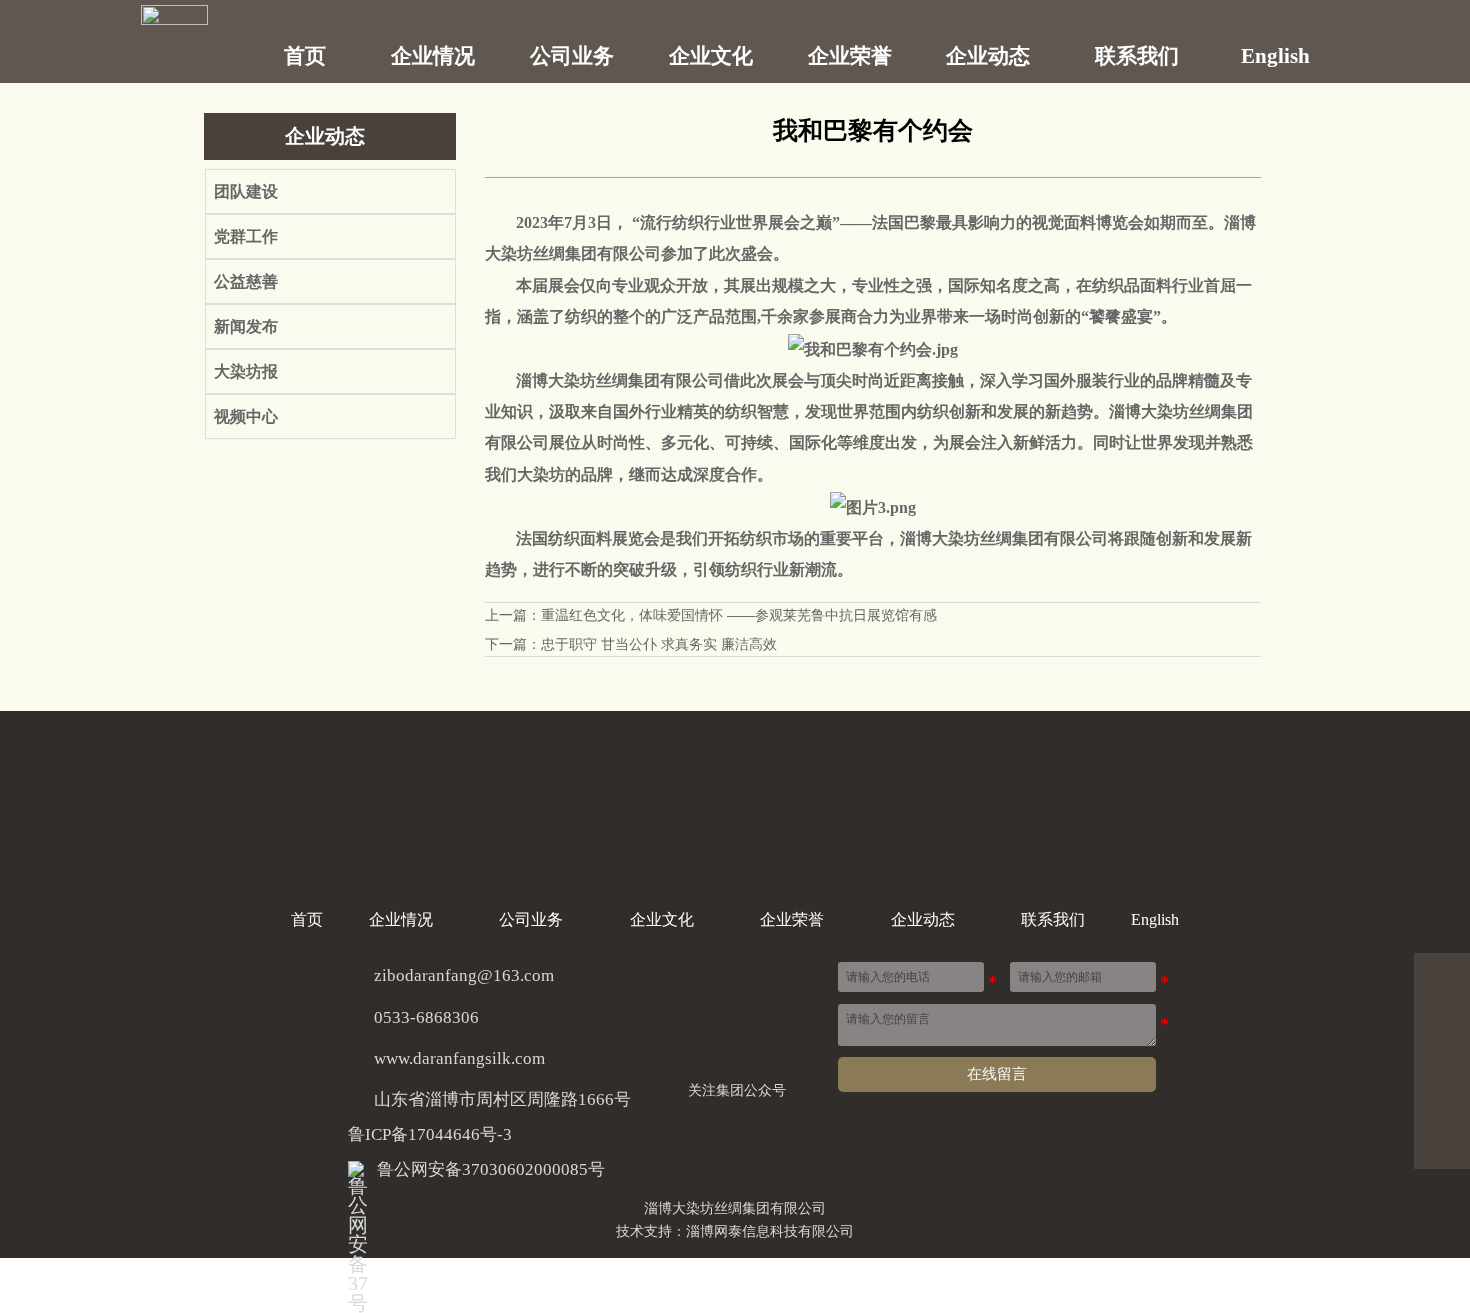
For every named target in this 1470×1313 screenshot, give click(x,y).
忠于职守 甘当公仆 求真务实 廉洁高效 (659, 644)
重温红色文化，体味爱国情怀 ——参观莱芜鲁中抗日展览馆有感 (739, 615)
